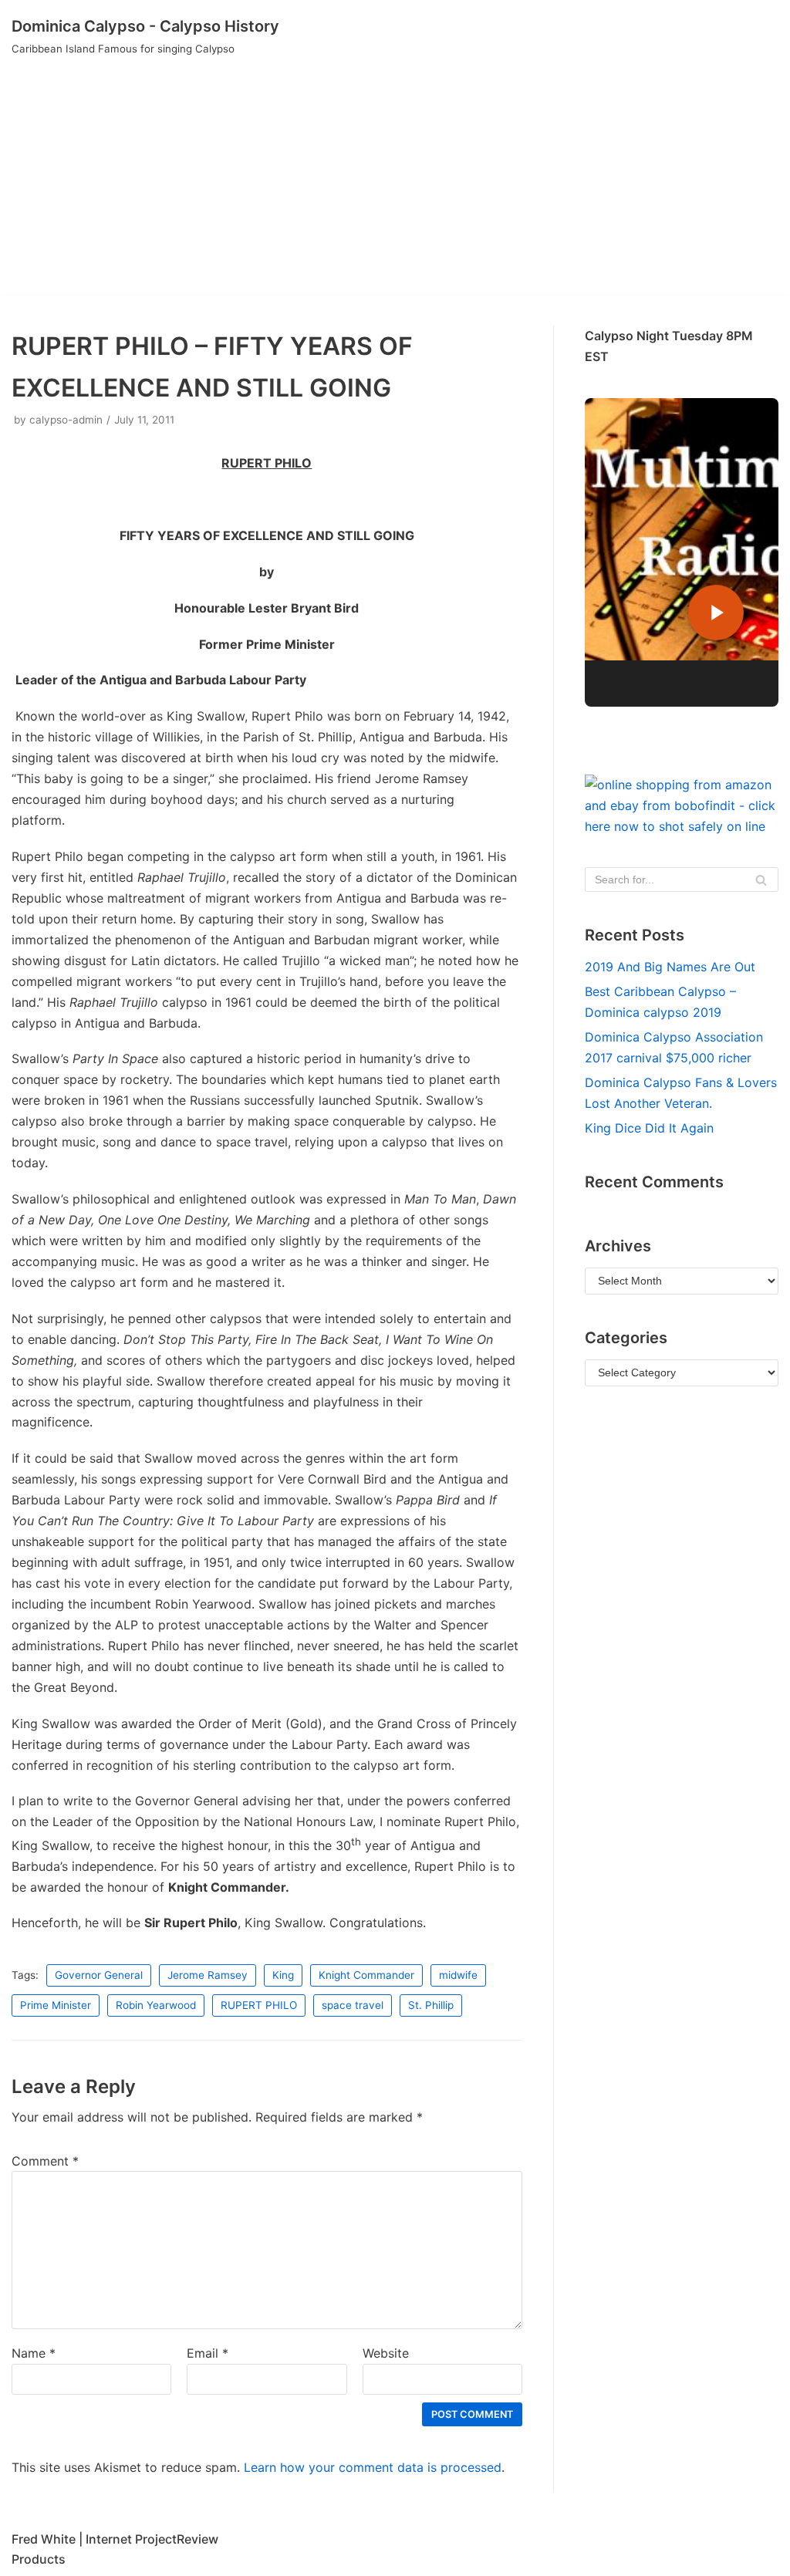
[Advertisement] (395, 187)
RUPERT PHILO (259, 2005)
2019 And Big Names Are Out (670, 967)
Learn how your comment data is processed (373, 2467)
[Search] (761, 879)
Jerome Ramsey (208, 1975)
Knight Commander (366, 1975)
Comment (45, 2161)
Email (208, 2353)
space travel (353, 2005)
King (283, 1975)
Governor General (99, 1975)
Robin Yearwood (156, 2005)
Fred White (44, 2539)
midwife (458, 1975)
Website (386, 2353)
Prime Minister (56, 2005)
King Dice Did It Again (649, 1128)
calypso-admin (66, 420)
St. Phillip (431, 2005)
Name (34, 2353)
